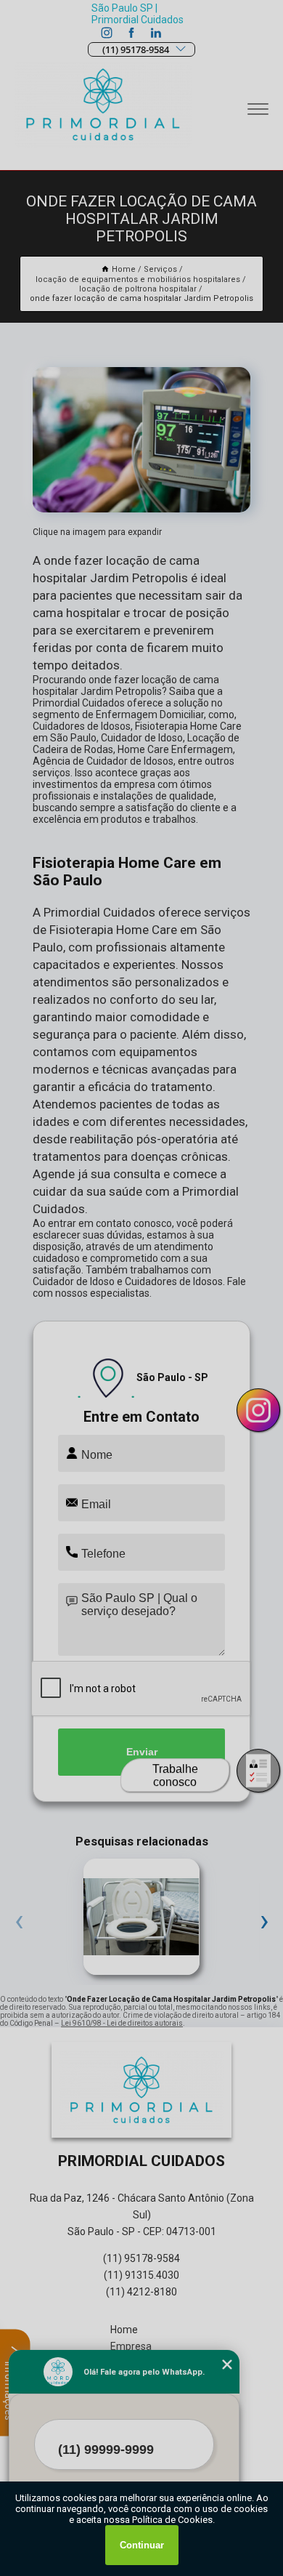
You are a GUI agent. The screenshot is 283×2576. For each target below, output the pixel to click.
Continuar (142, 2545)
